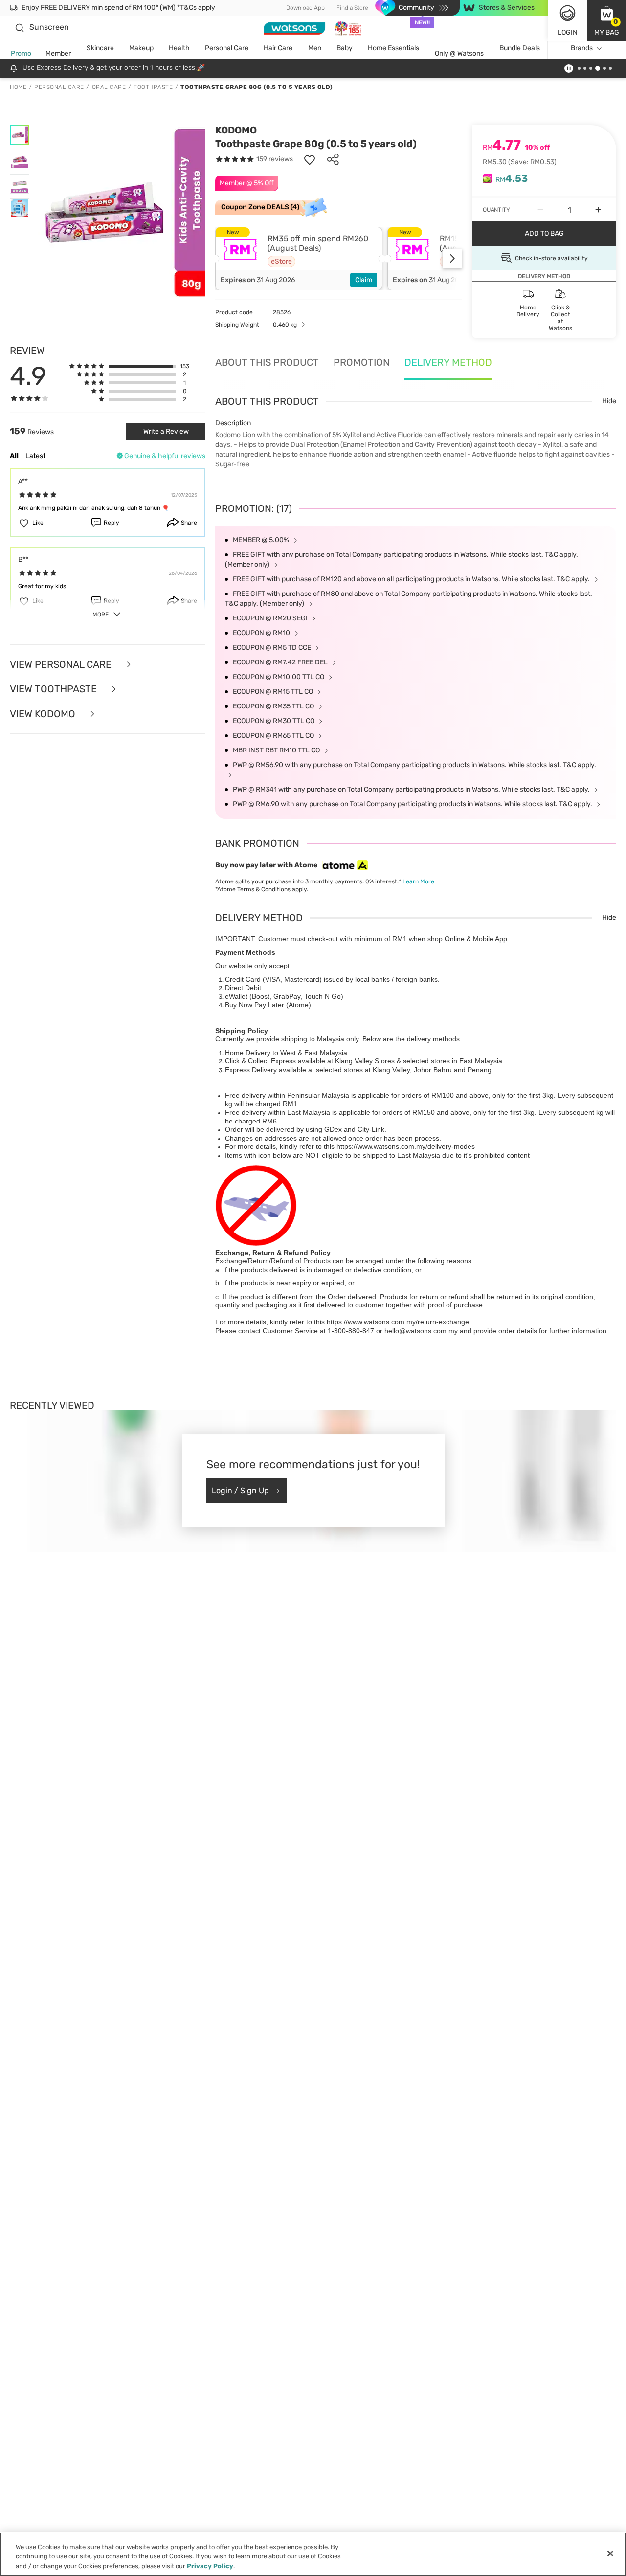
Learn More (418, 881)
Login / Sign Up (240, 1490)
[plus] (598, 210)
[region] (313, 2554)
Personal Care (227, 48)
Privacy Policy (210, 2566)
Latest (35, 456)
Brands (582, 48)
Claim (364, 280)
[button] (606, 21)
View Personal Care (62, 665)
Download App (305, 8)
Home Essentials (393, 48)
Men (315, 48)
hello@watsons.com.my (421, 1331)
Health (179, 48)
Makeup (141, 48)
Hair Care (278, 48)
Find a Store (352, 8)
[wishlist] (310, 159)
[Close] (610, 2554)
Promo (21, 54)
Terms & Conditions (264, 889)
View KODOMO (44, 714)
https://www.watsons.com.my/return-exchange (398, 1322)
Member (58, 54)
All (14, 456)
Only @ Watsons (459, 54)
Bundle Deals (520, 48)
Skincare (100, 48)
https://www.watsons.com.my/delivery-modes (406, 1146)
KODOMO (236, 130)
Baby (345, 48)
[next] (452, 259)
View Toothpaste (55, 689)
